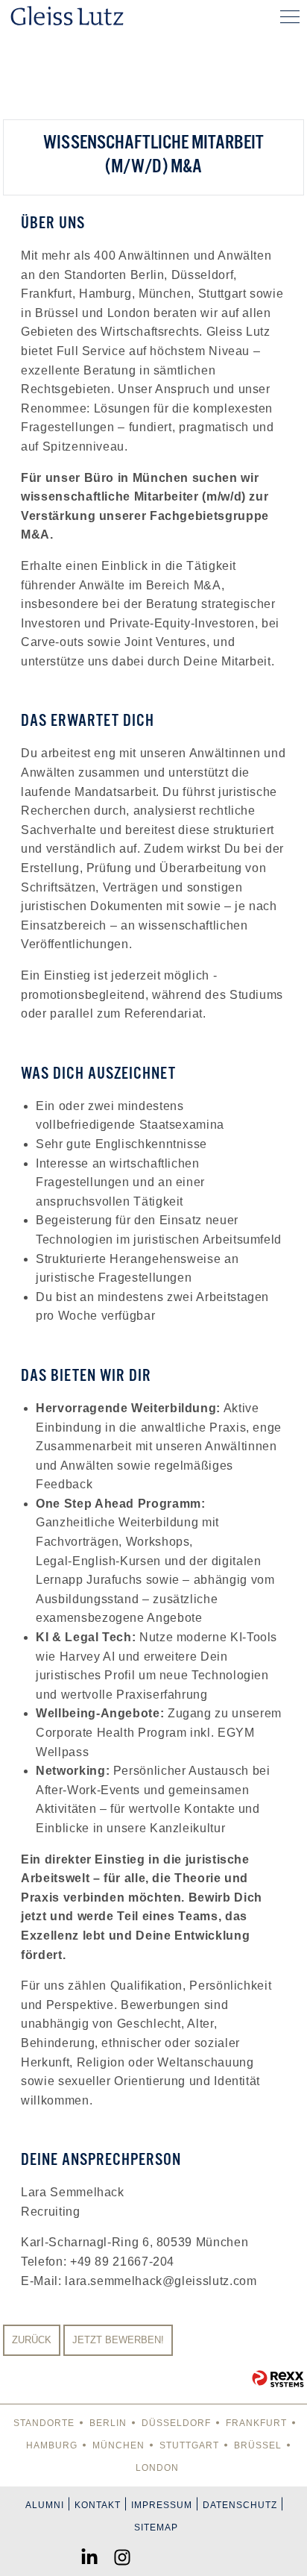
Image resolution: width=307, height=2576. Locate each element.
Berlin (108, 2423)
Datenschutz (240, 2505)
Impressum (162, 2505)
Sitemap (156, 2528)
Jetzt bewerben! (118, 2340)
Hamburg (52, 2445)
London (157, 2468)
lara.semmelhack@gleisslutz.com (161, 2281)
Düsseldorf (176, 2423)
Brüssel (258, 2445)
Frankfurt (256, 2423)
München (118, 2445)
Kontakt (98, 2505)
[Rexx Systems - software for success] (278, 2379)
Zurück (32, 2340)
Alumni (45, 2505)
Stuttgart (189, 2445)
